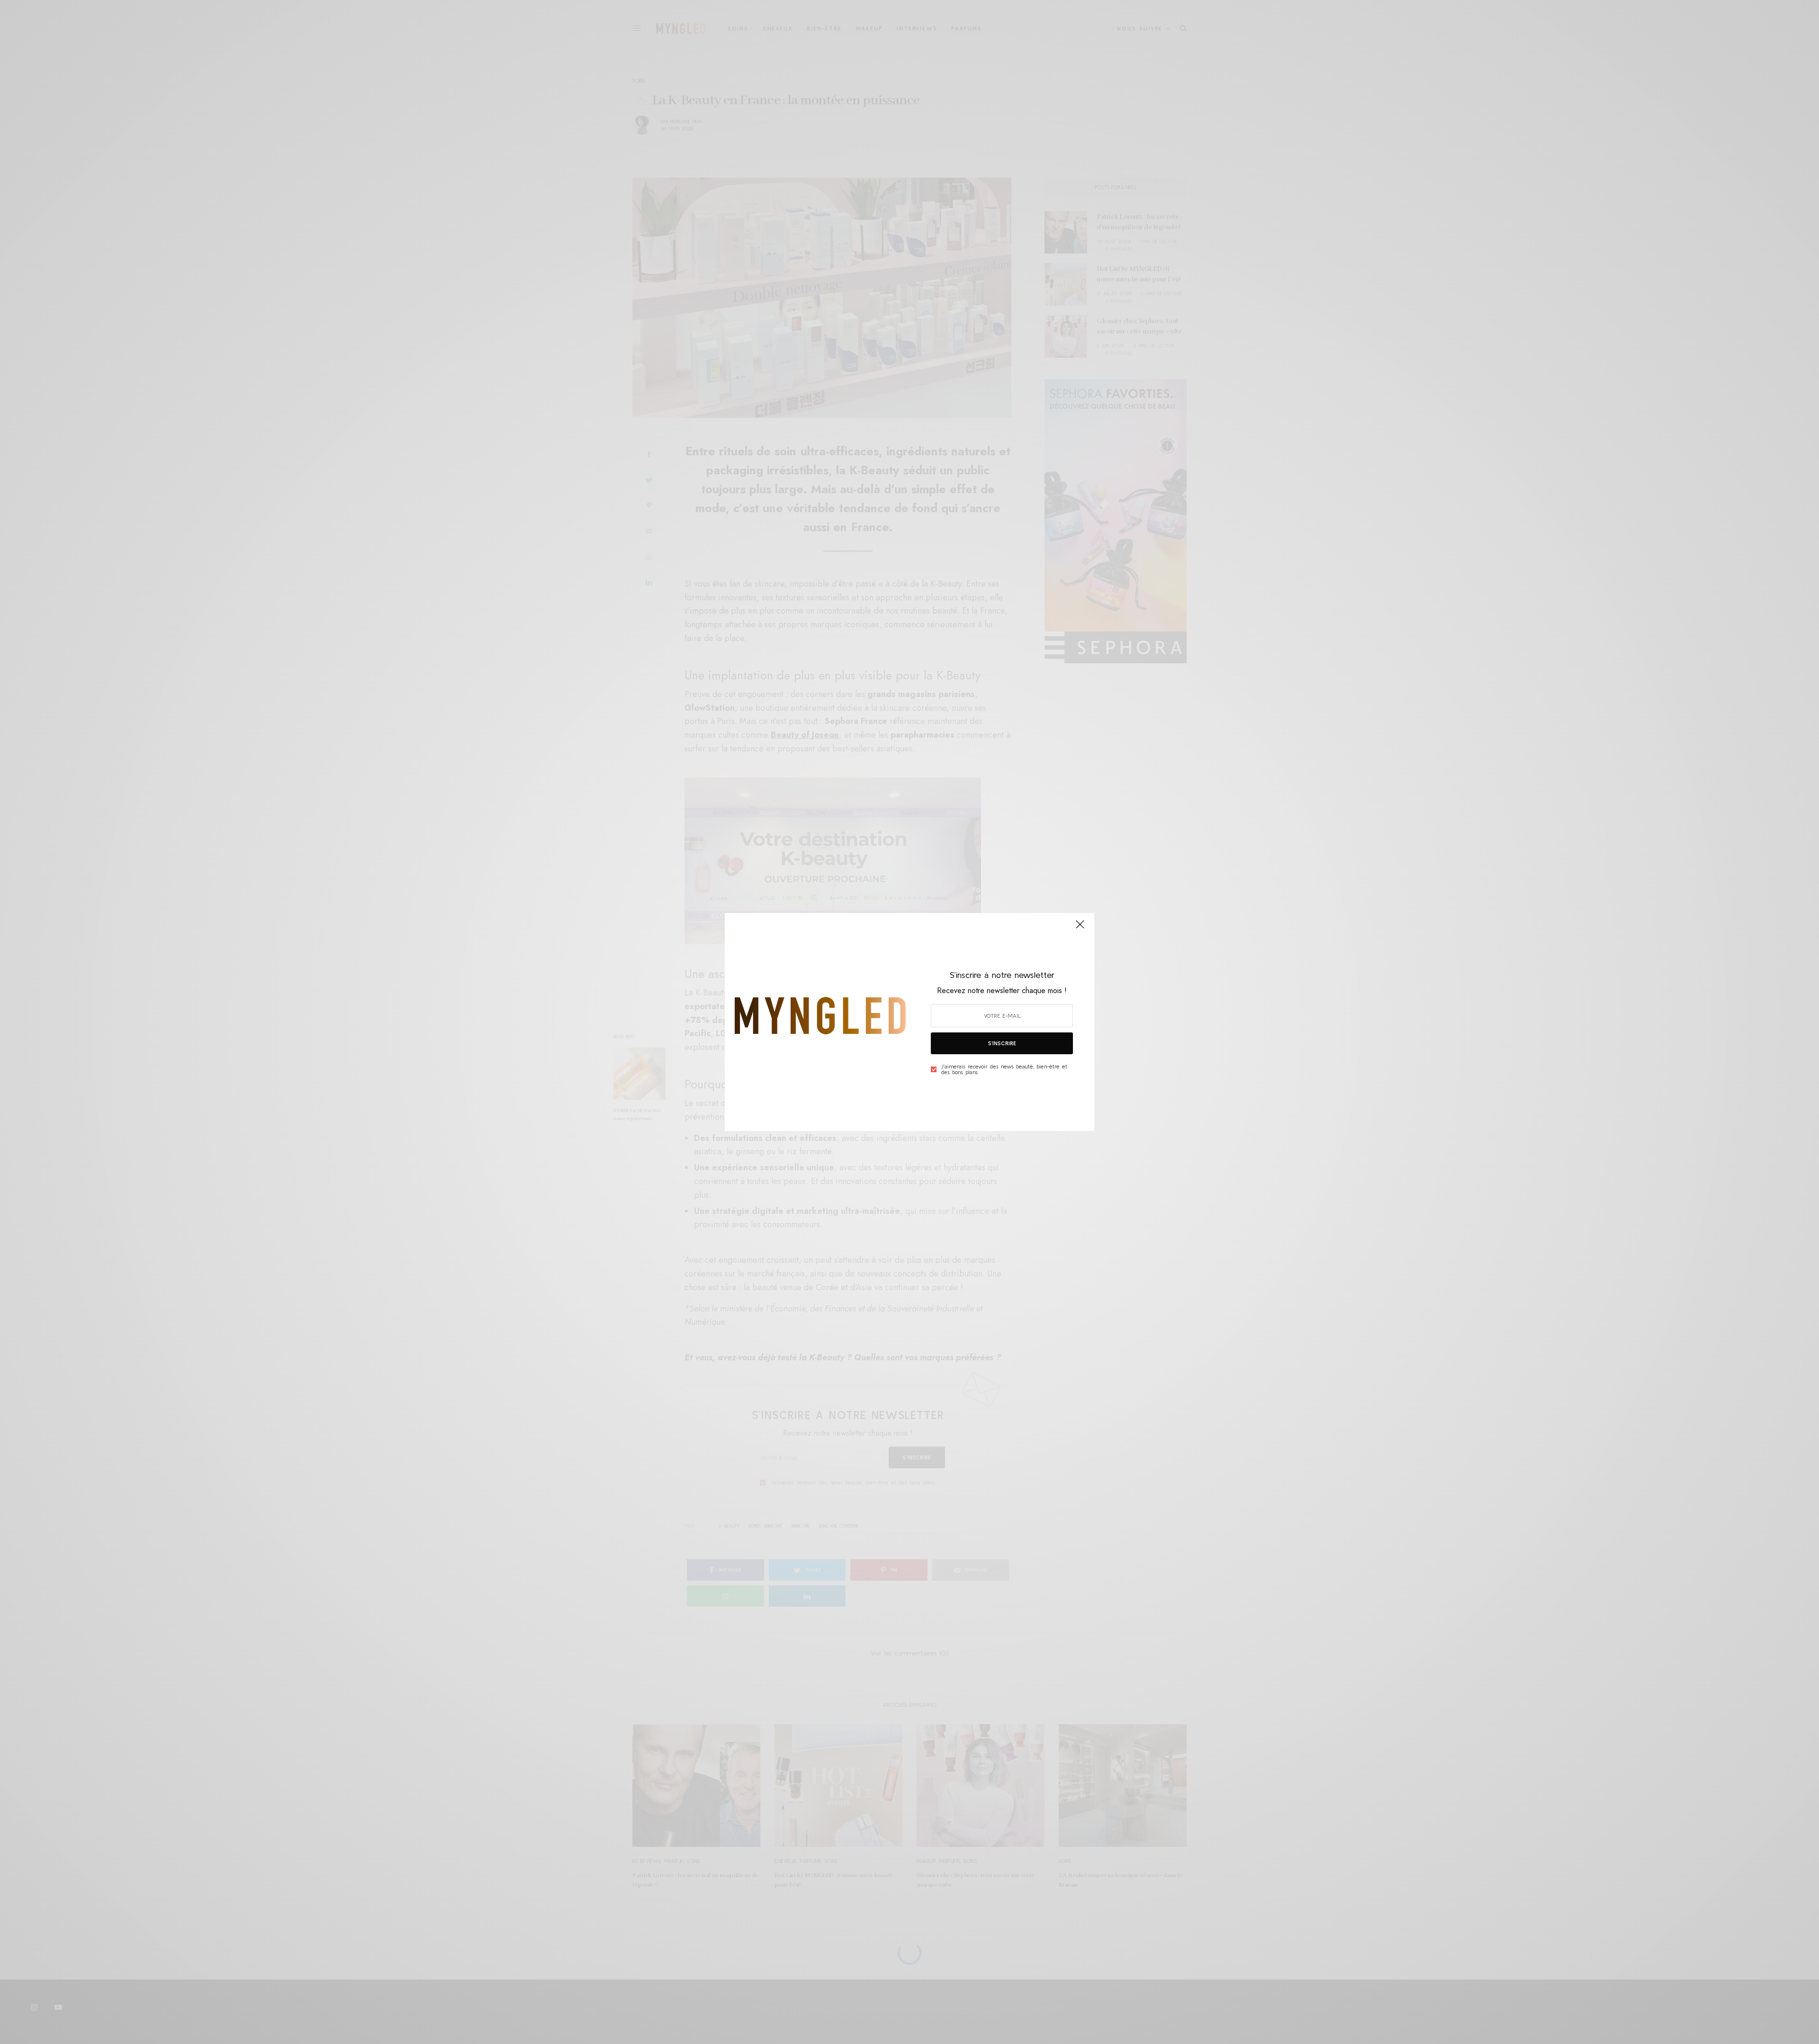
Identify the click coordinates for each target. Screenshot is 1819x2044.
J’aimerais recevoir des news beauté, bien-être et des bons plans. (1004, 1069)
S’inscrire (1002, 1043)
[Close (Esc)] (1080, 928)
